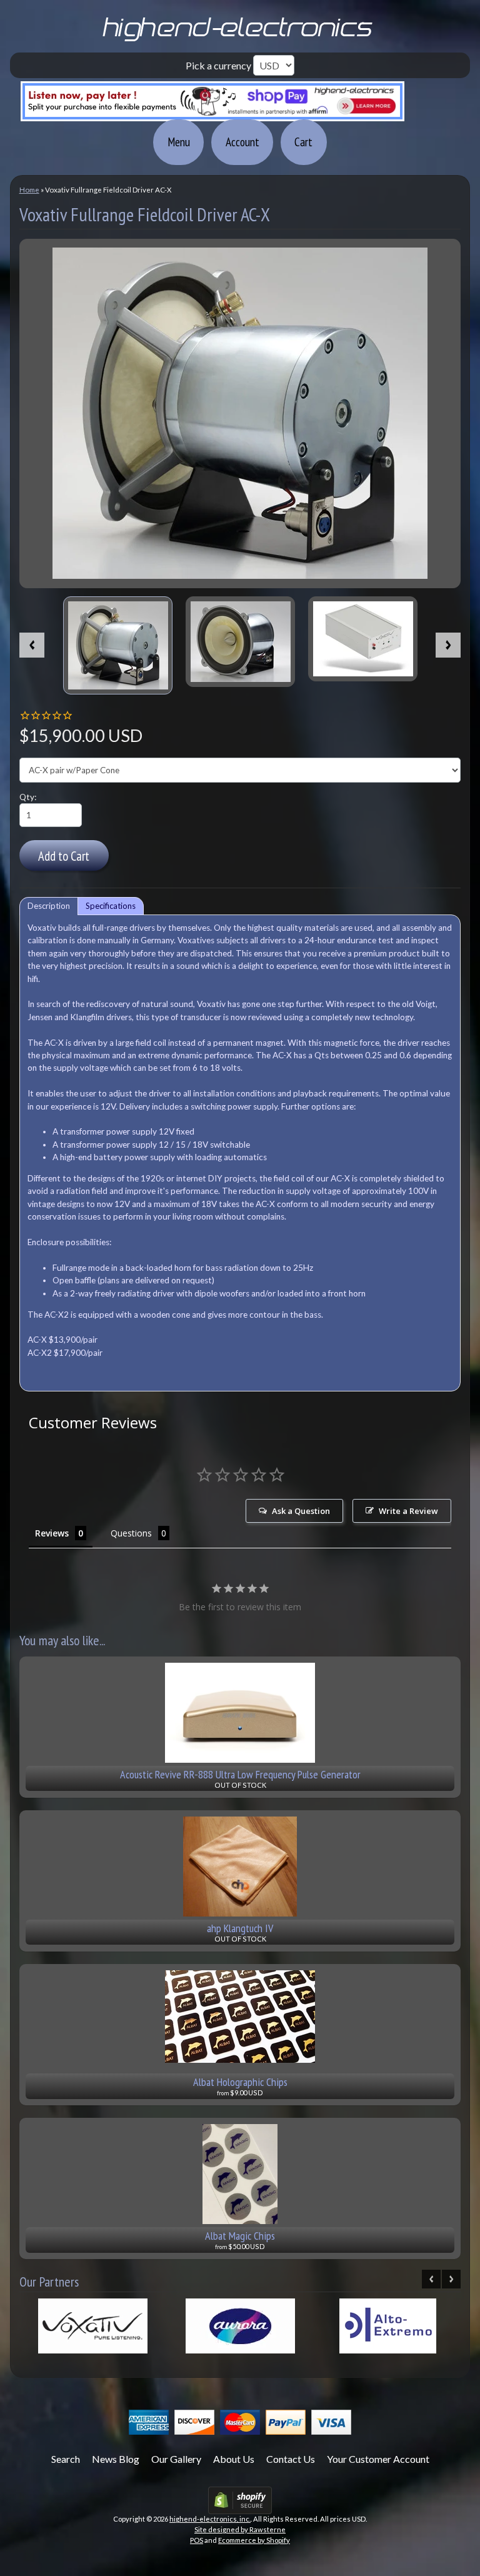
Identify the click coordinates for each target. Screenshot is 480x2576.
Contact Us (291, 2459)
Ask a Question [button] (301, 1511)
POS (197, 2540)
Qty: (28, 797)
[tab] (49, 906)
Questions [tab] (131, 1533)
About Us (234, 2459)
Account (242, 142)
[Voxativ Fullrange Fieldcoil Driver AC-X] (118, 645)
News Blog (116, 2459)
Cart (303, 142)
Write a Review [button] (408, 1511)
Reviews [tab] (52, 1533)
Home (29, 190)
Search (66, 2459)
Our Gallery (176, 2459)
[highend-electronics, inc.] (240, 40)
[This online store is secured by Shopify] (240, 2506)
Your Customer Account (378, 2459)
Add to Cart (64, 856)
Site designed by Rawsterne (240, 2529)
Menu (179, 142)
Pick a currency (219, 65)
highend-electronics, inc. (210, 2519)
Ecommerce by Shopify (254, 2540)
